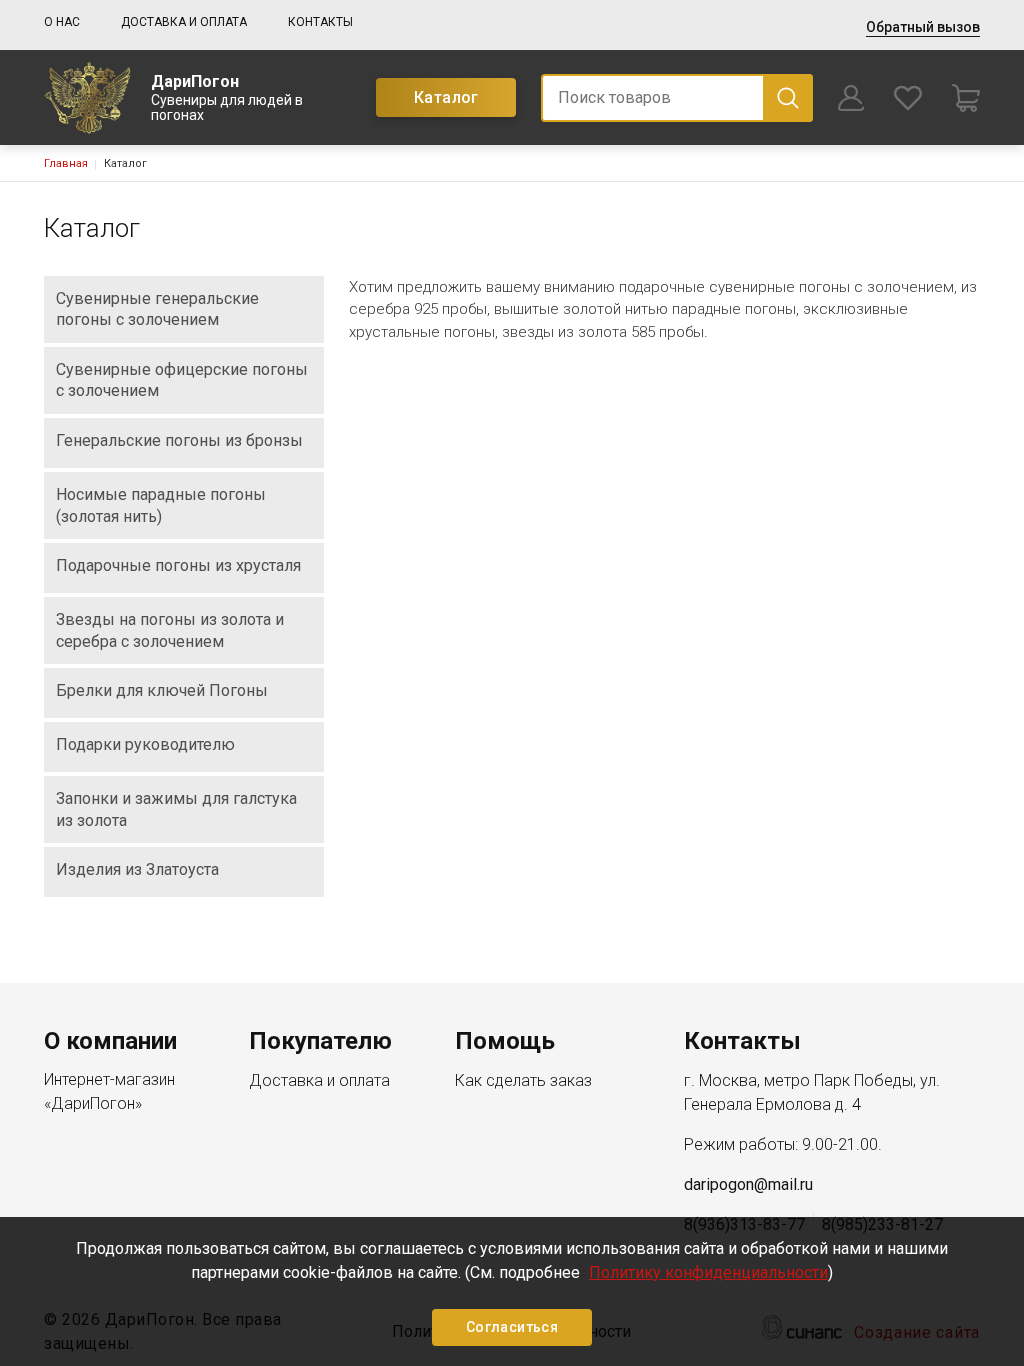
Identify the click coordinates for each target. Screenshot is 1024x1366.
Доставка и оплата (184, 22)
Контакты (320, 22)
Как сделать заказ (523, 1080)
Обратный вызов (923, 27)
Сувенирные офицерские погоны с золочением (182, 380)
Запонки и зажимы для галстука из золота (176, 809)
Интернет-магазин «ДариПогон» (109, 1091)
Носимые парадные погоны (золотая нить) (161, 505)
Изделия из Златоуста (137, 869)
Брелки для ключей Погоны (162, 690)
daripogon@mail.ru (748, 1184)
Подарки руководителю (145, 744)
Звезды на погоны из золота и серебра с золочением (170, 630)
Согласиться (512, 1327)
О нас (62, 22)
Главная (66, 163)
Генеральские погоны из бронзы (179, 440)
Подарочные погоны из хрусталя (178, 565)
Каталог (446, 97)
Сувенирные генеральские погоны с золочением (157, 309)
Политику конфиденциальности (708, 1272)
